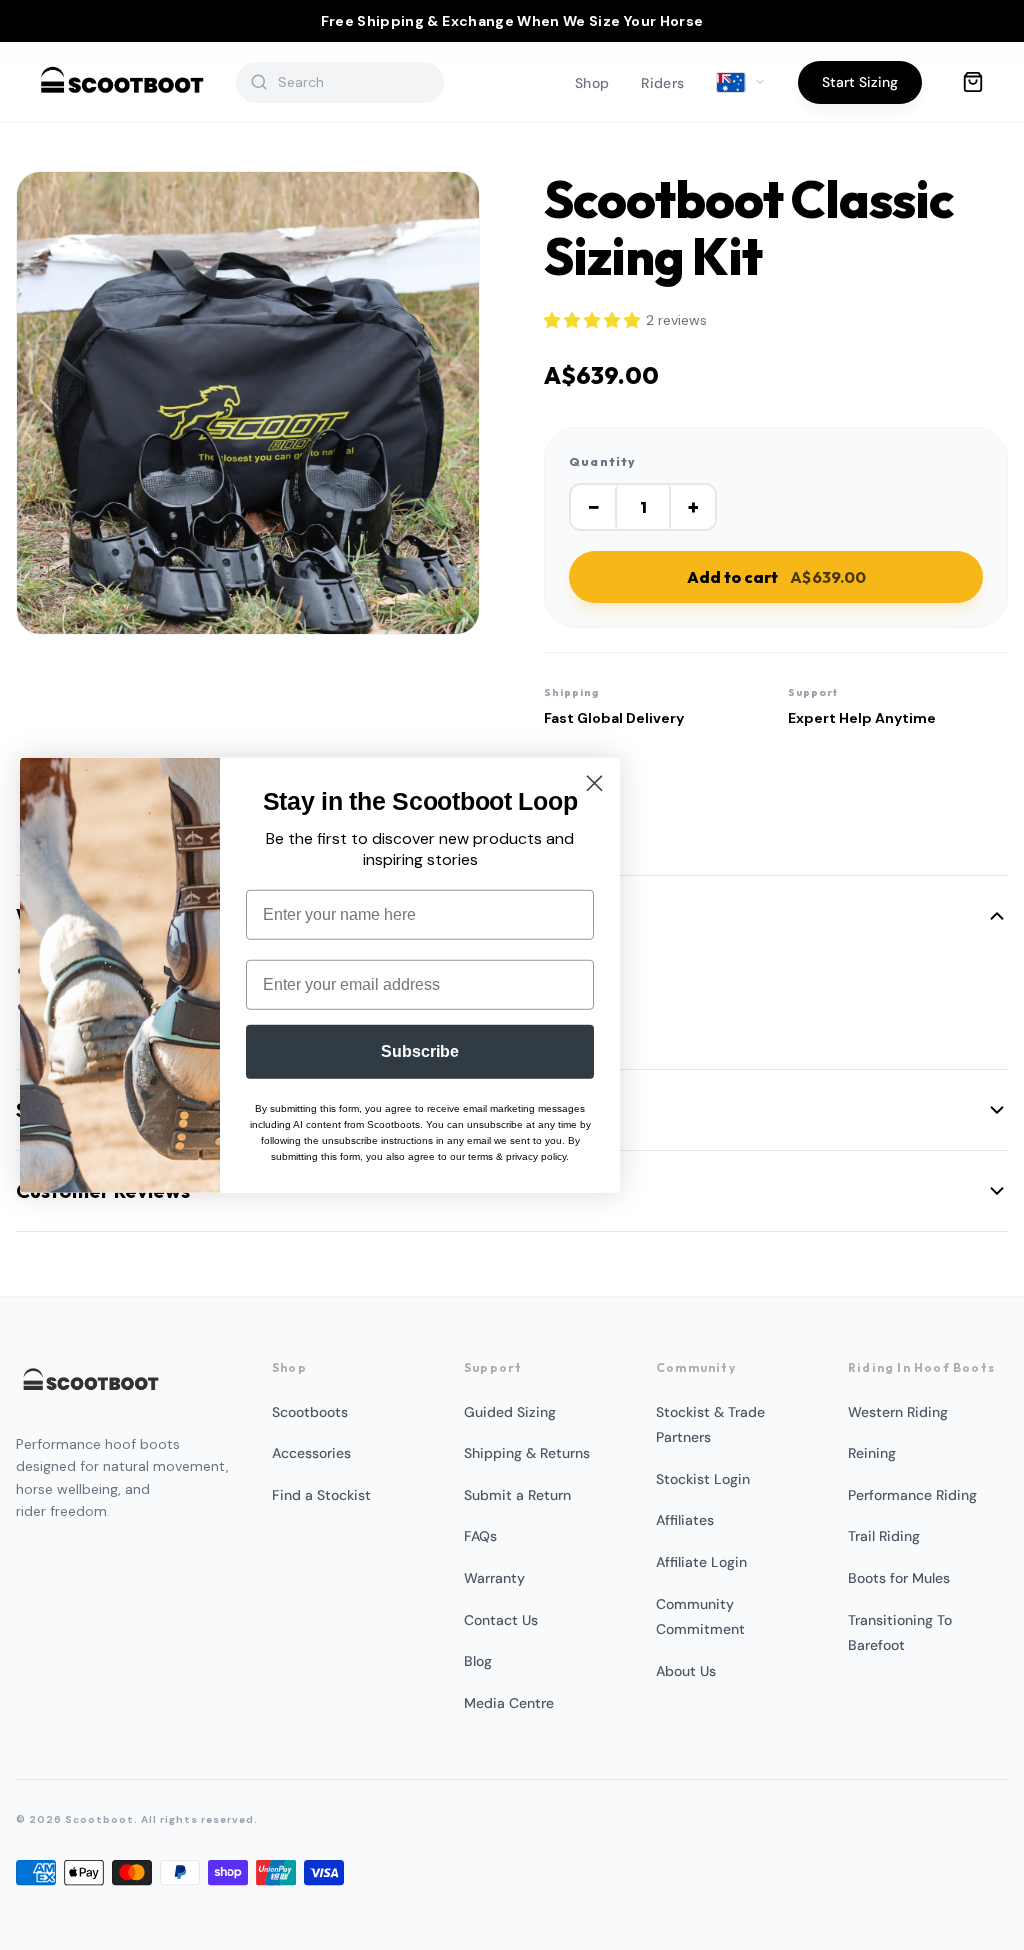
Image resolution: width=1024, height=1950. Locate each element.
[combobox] (353, 82)
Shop (592, 83)
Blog (478, 1661)
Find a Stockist (321, 1495)
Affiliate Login (701, 1562)
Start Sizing (860, 82)
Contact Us (501, 1620)
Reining (872, 1453)
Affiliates (685, 1520)
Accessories (311, 1453)
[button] (592, 320)
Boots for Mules (899, 1578)
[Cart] (973, 82)
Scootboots (310, 1412)
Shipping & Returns (527, 1453)
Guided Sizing (510, 1412)
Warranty (494, 1578)
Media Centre (509, 1703)
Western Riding (898, 1412)
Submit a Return (517, 1495)
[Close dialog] (594, 783)
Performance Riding (912, 1495)
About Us (686, 1671)
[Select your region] (741, 83)
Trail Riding (884, 1536)
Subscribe (420, 1050)
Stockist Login (703, 1479)
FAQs (480, 1536)
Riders (662, 83)
